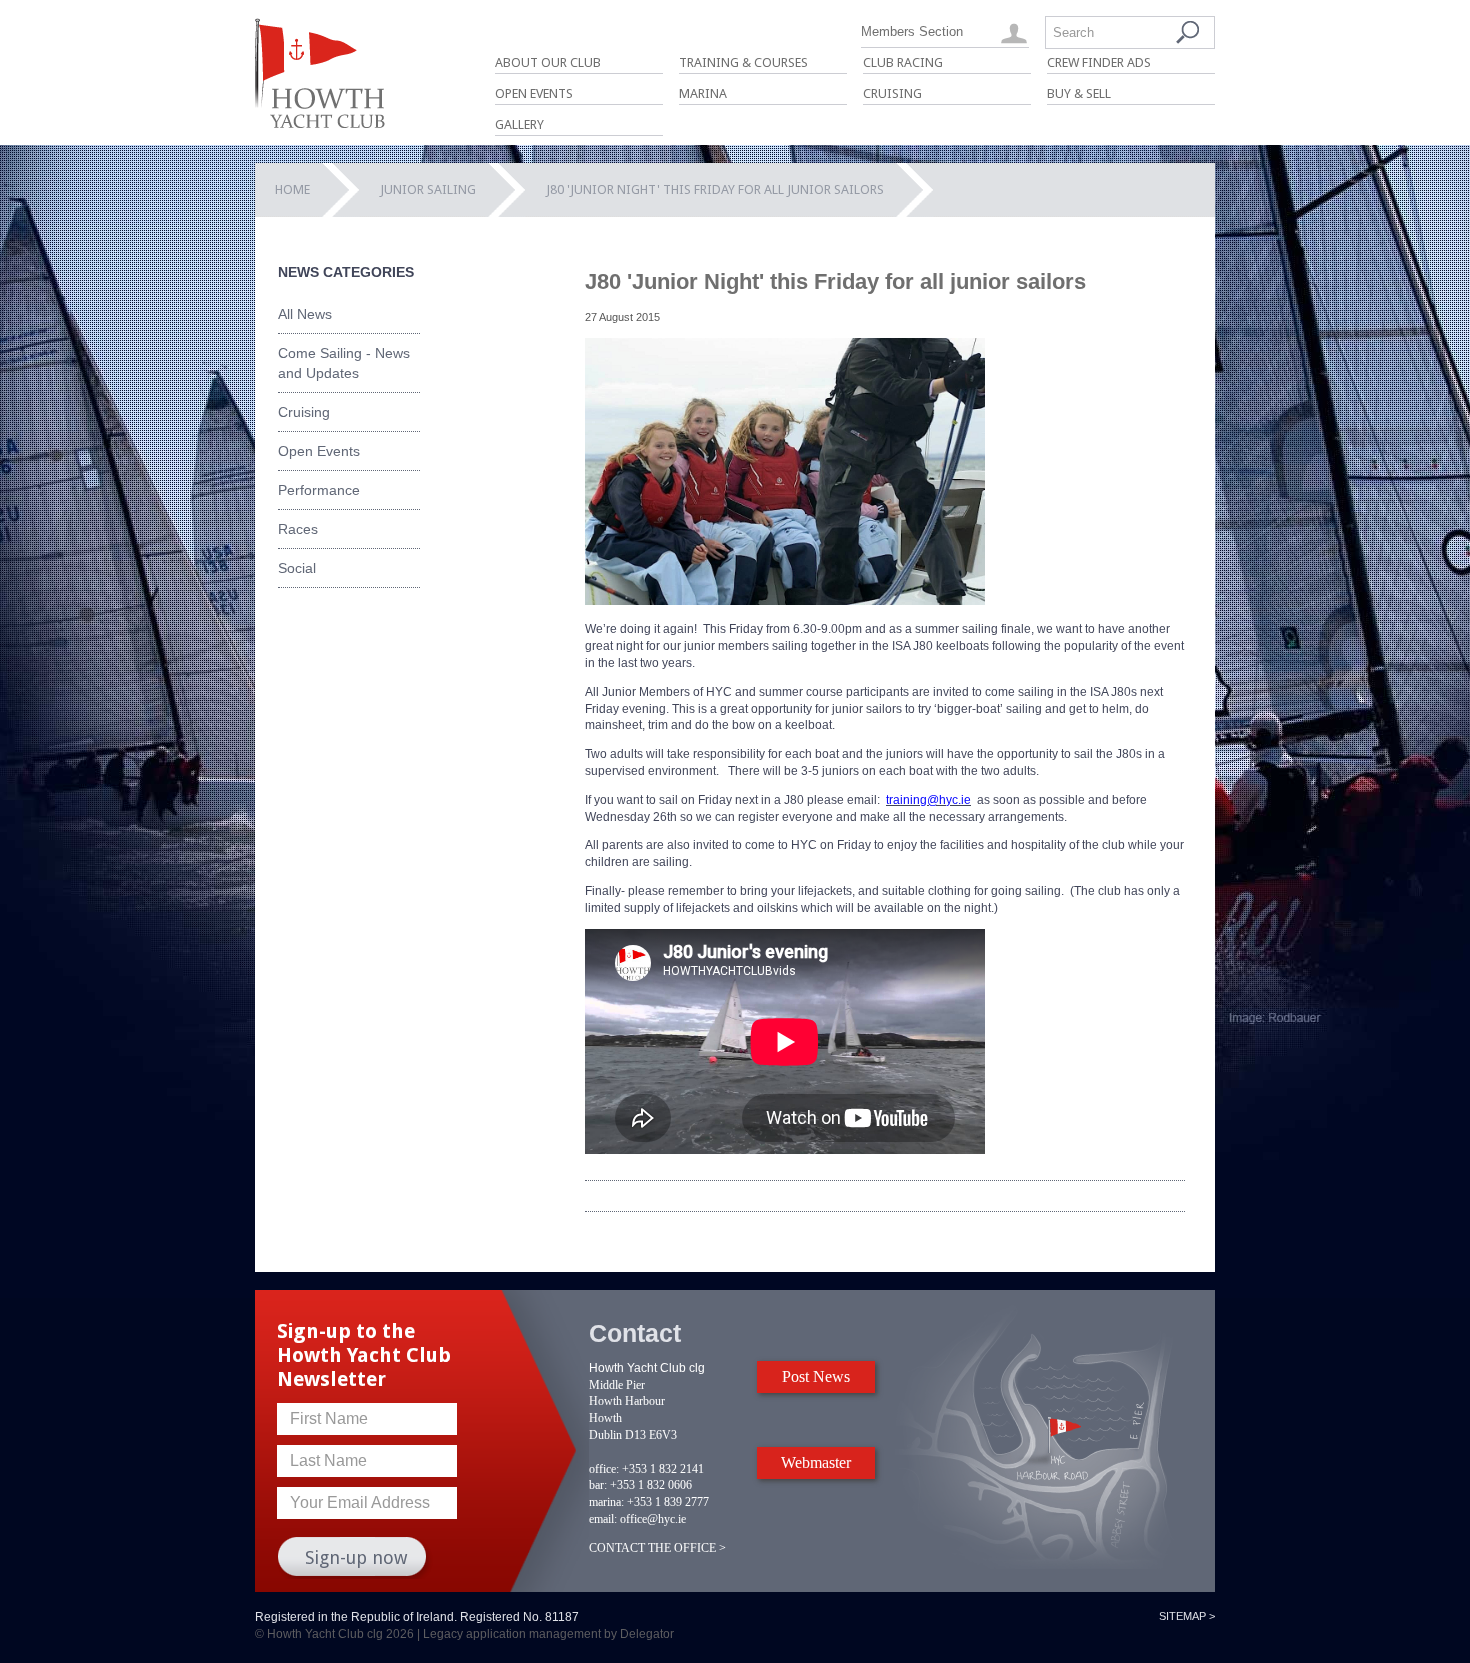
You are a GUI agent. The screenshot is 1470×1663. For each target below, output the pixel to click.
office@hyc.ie (653, 1519)
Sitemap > (1187, 1616)
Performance (319, 490)
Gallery (519, 124)
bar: (598, 1485)
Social (297, 568)
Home (292, 189)
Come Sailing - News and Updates (344, 363)
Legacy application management (512, 1634)
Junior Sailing (428, 189)
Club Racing (903, 62)
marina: (606, 1502)
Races (298, 529)
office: (604, 1469)
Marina (703, 93)
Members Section (912, 31)
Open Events (534, 93)
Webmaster (816, 1462)
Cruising (892, 93)
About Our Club (548, 62)
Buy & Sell (1079, 93)
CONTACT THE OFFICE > (657, 1548)
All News (305, 314)
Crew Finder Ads (1099, 62)
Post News (816, 1376)
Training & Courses (743, 62)
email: (603, 1519)
